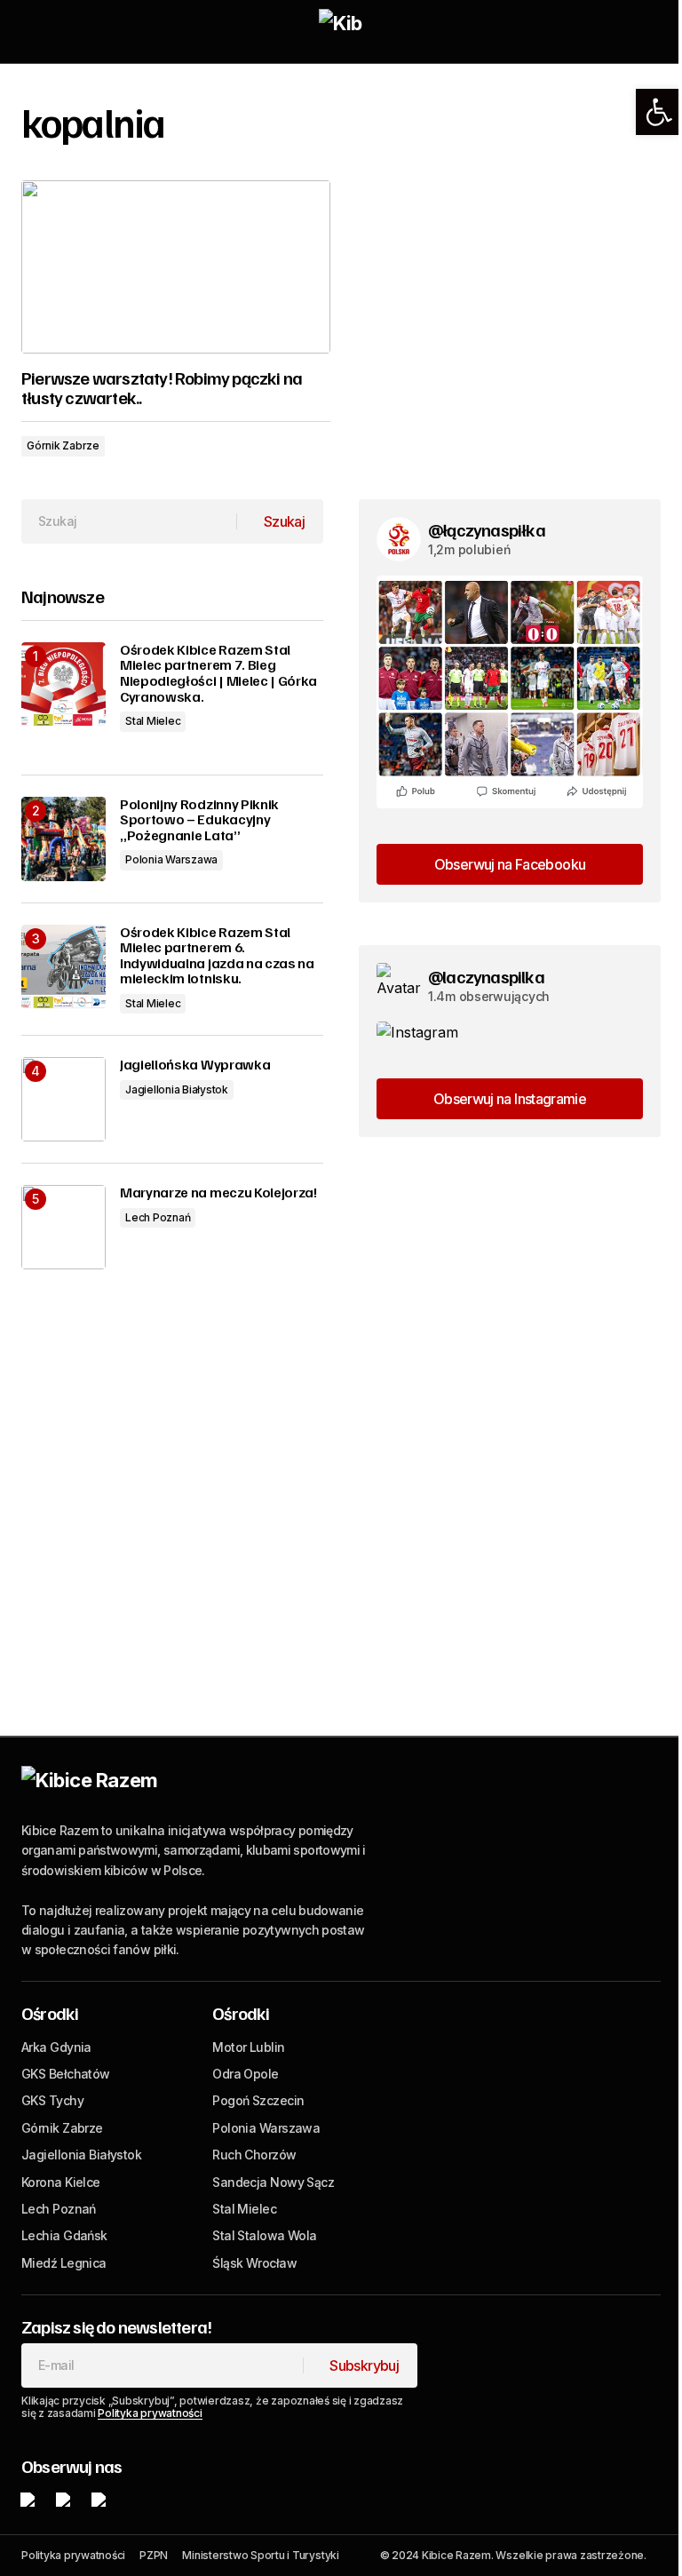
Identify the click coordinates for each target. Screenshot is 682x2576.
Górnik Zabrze (63, 445)
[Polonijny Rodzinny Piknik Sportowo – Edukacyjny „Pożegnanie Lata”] (63, 839)
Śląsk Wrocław (254, 2263)
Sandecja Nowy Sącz (273, 2182)
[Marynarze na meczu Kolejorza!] (63, 1227)
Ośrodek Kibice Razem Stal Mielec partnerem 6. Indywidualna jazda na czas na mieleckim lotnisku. (217, 956)
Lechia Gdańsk (64, 2235)
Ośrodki (50, 2013)
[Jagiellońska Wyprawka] (63, 1099)
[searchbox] (129, 521)
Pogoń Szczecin (258, 2100)
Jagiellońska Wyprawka (195, 1065)
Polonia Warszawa (171, 859)
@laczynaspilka (486, 976)
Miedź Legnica (64, 2263)
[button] (659, 112)
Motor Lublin (248, 2047)
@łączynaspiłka (487, 529)
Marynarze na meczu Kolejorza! (218, 1193)
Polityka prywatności (150, 2413)
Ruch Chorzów (254, 2155)
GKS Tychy (52, 2100)
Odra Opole (245, 2074)
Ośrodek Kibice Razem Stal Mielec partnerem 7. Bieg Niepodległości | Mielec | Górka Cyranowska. (218, 673)
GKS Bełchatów (66, 2074)
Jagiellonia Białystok (177, 1089)
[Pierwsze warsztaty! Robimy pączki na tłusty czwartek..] (176, 267)
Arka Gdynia (56, 2047)
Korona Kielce (61, 2182)
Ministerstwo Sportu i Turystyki (261, 2555)
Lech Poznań (158, 1217)
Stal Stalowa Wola (264, 2235)
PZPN (154, 2555)
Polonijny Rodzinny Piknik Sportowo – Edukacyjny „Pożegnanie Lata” (199, 820)
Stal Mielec (153, 721)
